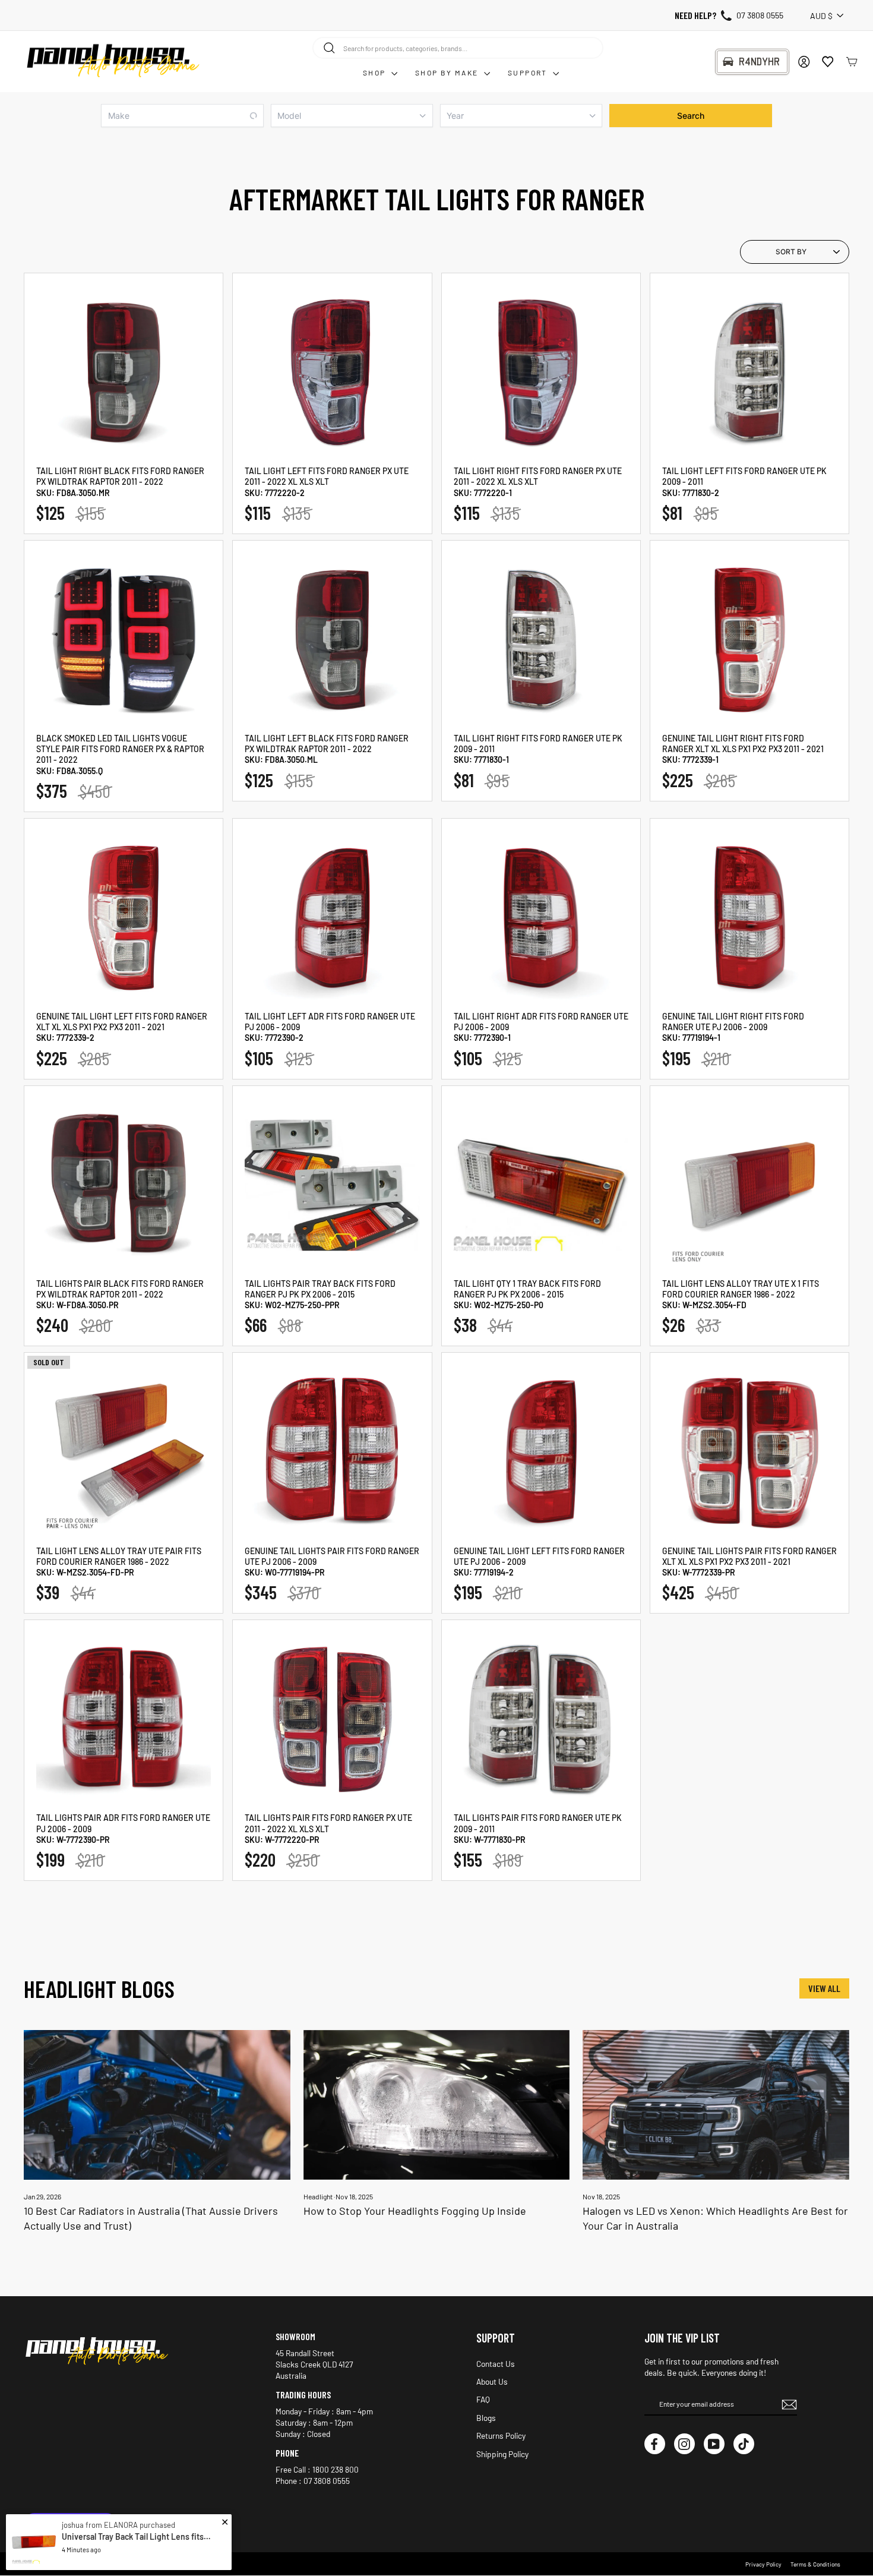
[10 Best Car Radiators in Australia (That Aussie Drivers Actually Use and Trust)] (157, 2105)
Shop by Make (448, 72)
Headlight (318, 2196)
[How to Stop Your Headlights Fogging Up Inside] (437, 2105)
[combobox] (458, 48)
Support (529, 72)
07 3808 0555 (760, 15)
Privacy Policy (763, 2564)
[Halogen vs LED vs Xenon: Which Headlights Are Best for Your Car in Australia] (716, 2105)
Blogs (486, 2418)
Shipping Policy (502, 2454)
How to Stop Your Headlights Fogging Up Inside (415, 2211)
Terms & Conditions (815, 2564)
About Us (492, 2381)
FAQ (483, 2399)
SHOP (376, 72)
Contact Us (496, 2364)
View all (824, 1988)
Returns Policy (501, 2435)
